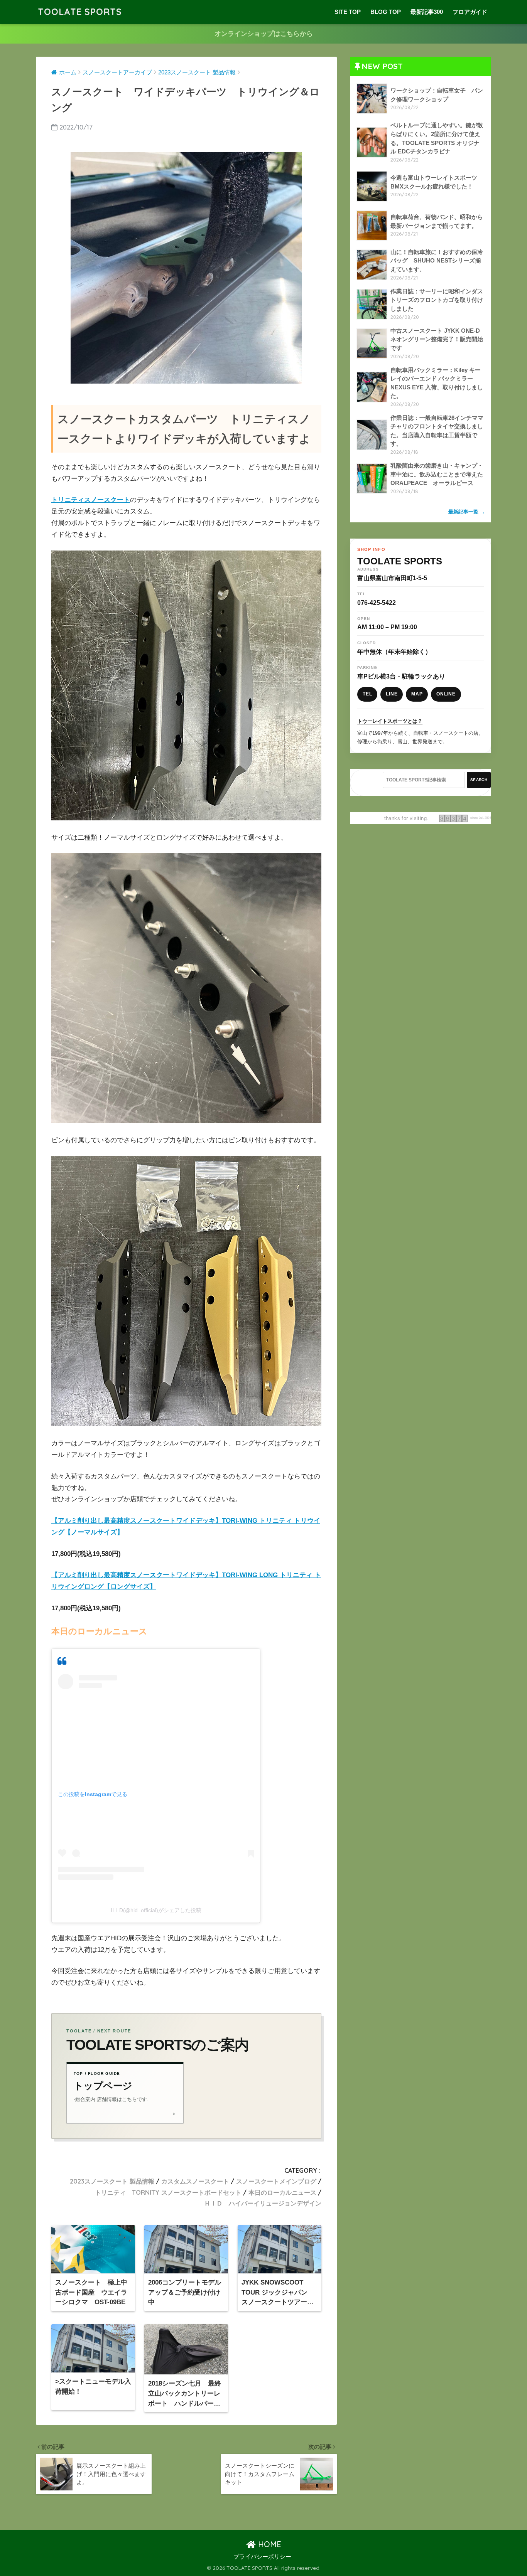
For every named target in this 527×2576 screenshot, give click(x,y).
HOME (269, 2544)
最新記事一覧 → (467, 512)
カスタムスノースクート (195, 2181)
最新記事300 (427, 12)
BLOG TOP (386, 12)
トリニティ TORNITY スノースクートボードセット (168, 2192)
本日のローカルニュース (282, 2192)
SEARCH (479, 780)
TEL (367, 694)
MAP (417, 694)
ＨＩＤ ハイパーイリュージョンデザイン (263, 2203)
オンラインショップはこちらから (264, 34)
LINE (392, 694)
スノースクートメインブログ (276, 2181)
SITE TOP (348, 12)
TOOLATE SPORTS (80, 12)
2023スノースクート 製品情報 (112, 2181)
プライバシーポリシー (262, 2557)
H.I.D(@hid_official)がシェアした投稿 (156, 1910)
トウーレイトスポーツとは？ (390, 721)
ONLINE (446, 694)
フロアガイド (470, 12)
